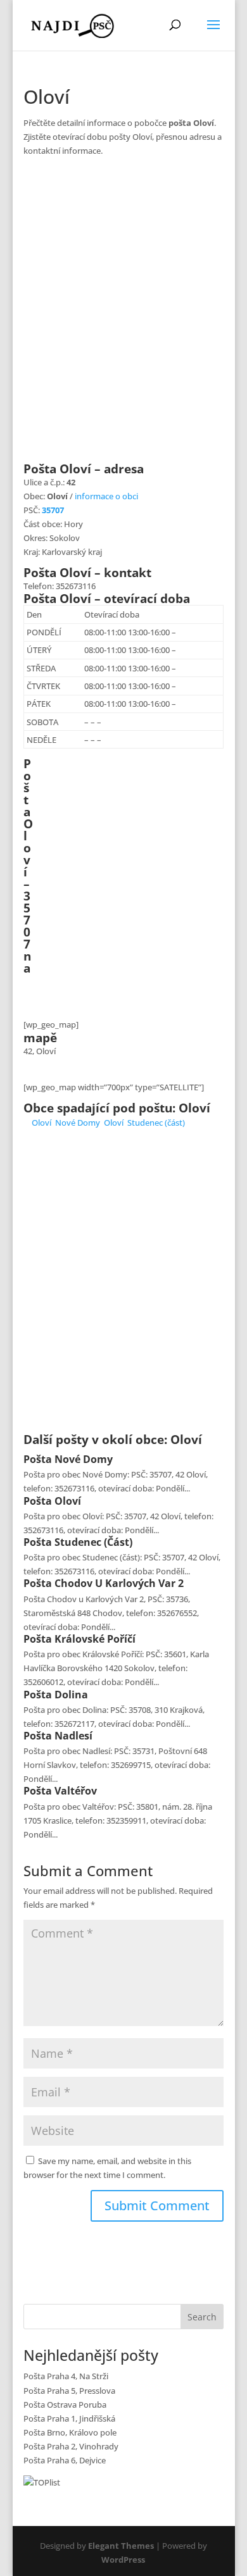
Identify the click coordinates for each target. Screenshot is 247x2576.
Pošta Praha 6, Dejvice (65, 2460)
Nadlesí (73, 1736)
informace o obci (106, 496)
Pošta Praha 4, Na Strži (66, 2376)
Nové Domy (78, 1123)
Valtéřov (76, 1791)
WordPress (123, 2560)
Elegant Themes (121, 2546)
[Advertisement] (123, 317)
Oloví (41, 1123)
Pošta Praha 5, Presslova (69, 2391)
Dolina (71, 1695)
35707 (53, 510)
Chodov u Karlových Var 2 (119, 1583)
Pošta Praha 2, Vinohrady (71, 2446)
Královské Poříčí (95, 1639)
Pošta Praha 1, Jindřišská (69, 2418)
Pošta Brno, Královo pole (70, 2432)
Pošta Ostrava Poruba (65, 2405)
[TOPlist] (42, 2482)
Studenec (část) (156, 1123)
